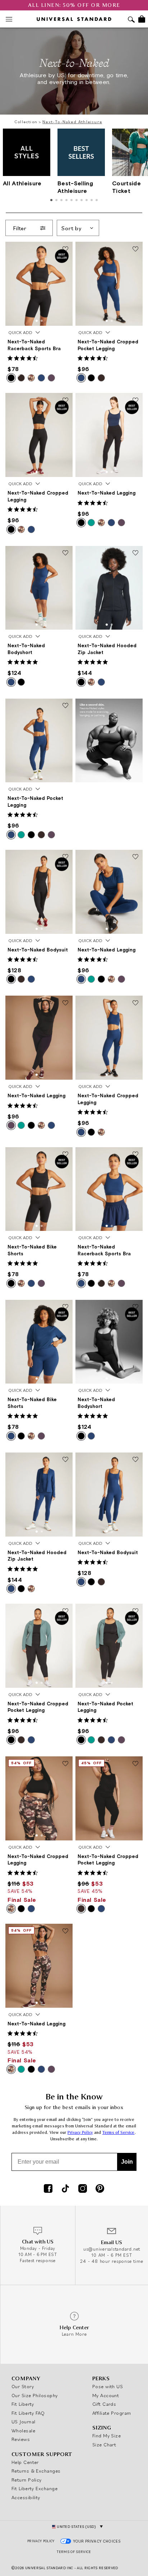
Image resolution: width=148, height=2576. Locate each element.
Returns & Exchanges (36, 2471)
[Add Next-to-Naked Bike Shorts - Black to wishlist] (65, 1155)
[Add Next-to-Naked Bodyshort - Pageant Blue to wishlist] (65, 553)
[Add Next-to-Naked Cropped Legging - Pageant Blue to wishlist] (135, 1003)
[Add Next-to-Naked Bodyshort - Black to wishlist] (135, 1307)
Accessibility (26, 2497)
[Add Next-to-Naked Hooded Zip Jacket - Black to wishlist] (135, 553)
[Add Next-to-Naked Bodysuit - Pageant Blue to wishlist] (135, 1460)
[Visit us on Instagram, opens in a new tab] (83, 2189)
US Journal (24, 2422)
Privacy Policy (80, 2133)
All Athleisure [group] (22, 183)
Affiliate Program (112, 2413)
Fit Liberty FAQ (28, 2413)
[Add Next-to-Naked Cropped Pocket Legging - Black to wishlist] (65, 1611)
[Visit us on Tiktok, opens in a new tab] (65, 2189)
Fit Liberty (23, 2404)
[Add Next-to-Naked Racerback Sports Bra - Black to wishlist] (65, 249)
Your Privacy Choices (97, 2541)
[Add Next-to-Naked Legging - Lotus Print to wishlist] (65, 1931)
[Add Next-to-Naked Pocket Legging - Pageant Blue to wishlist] (65, 706)
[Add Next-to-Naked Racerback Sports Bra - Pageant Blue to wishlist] (135, 1155)
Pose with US (108, 2386)
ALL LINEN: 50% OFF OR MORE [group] (74, 5)
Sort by (71, 228)
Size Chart (104, 2445)
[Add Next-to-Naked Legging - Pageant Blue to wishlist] (135, 857)
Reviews (21, 2439)
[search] (131, 20)
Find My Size (107, 2436)
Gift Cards (104, 2404)
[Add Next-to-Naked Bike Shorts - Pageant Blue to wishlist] (65, 1307)
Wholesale (23, 2431)
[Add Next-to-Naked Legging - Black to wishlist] (135, 400)
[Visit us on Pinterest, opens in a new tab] (100, 2189)
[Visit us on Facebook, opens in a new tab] (48, 2189)
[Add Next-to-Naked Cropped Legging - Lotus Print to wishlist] (65, 1764)
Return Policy (27, 2480)
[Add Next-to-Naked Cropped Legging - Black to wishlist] (65, 400)
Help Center (25, 2462)
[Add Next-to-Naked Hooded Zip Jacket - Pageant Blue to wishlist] (65, 1460)
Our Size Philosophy (35, 2395)
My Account (106, 2395)
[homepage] (74, 19)
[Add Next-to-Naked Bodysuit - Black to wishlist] (65, 857)
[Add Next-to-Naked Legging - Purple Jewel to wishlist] (65, 1003)
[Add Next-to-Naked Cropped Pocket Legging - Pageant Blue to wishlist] (135, 249)
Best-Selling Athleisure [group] (75, 187)
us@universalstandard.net (112, 2249)
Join (127, 2162)
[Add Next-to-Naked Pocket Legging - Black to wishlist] (135, 1611)
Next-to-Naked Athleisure (72, 122)
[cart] (142, 19)
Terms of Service (119, 2133)
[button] (37, 321)
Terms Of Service (74, 2552)
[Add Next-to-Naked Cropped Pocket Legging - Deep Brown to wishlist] (135, 1764)
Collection (26, 122)
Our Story (23, 2386)
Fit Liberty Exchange (34, 2488)
